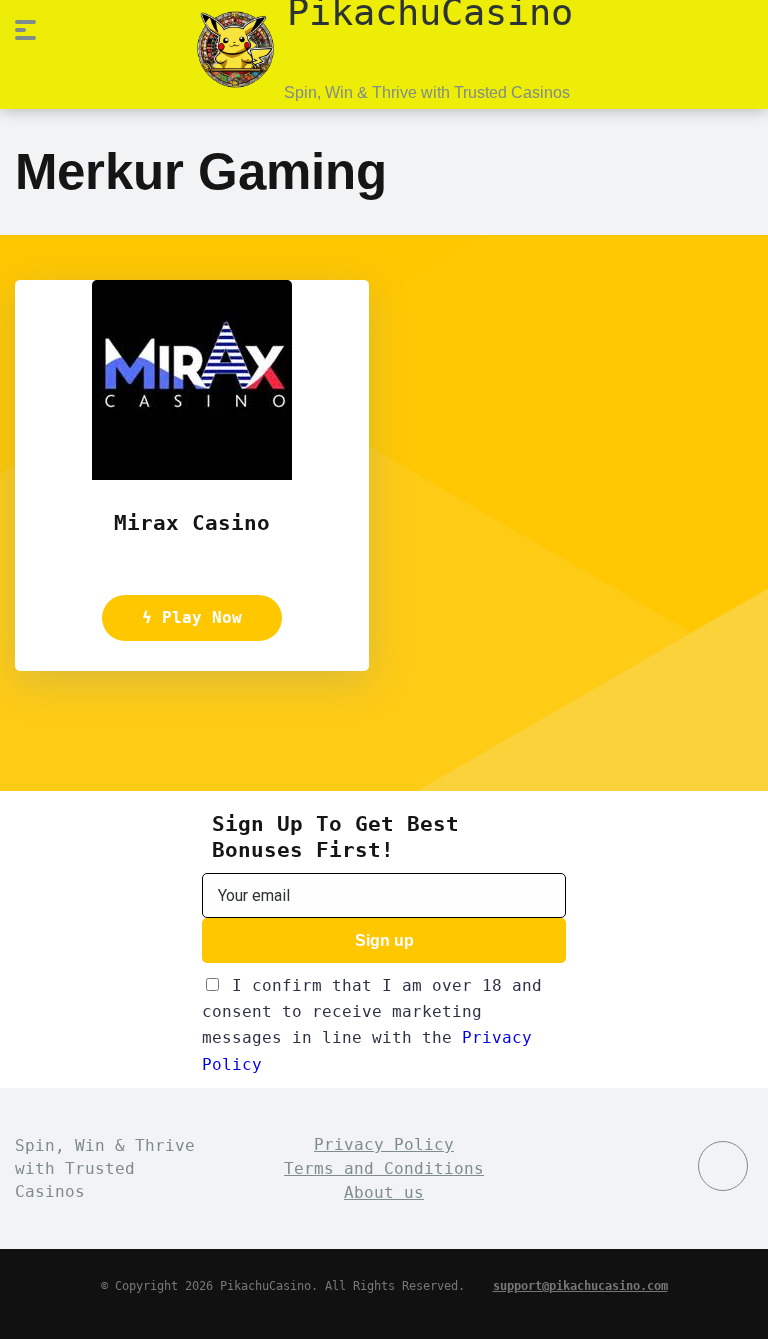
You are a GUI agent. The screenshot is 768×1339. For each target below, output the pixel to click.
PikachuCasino (430, 10)
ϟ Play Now (192, 617)
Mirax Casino (192, 522)
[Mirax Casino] (192, 474)
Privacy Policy (384, 1144)
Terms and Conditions (384, 1168)
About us (384, 1192)
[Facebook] (723, 1166)
